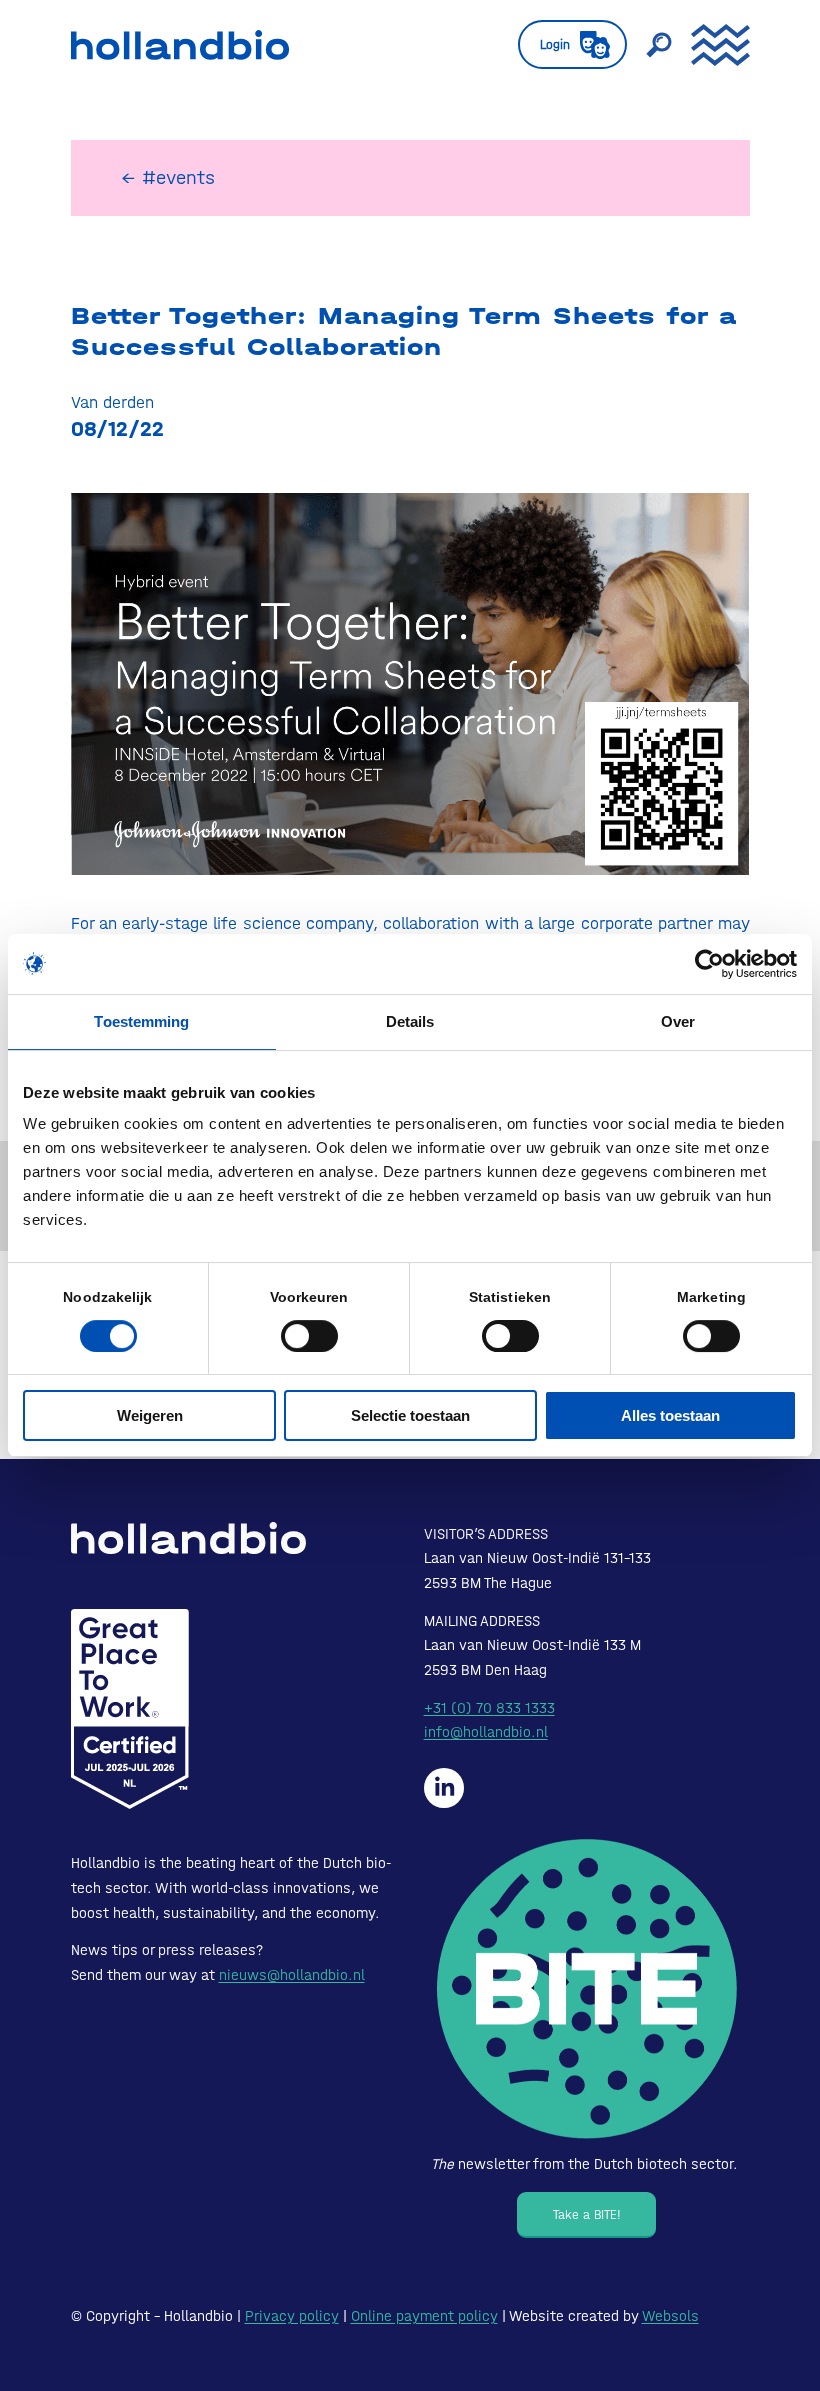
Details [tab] (410, 1021)
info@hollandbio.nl (486, 1732)
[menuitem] (562, 45)
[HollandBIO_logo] (180, 45)
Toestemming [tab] (141, 1021)
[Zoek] (649, 45)
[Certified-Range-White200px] (130, 1709)
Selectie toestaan (410, 1415)
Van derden (112, 402)
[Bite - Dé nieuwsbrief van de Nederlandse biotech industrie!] (587, 1989)
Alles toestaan (670, 1415)
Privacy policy (292, 2316)
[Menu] (710, 45)
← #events (168, 177)
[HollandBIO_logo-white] (188, 1538)
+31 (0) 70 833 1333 (489, 1708)
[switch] (309, 1336)
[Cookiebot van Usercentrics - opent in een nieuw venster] (709, 964)
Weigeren (150, 1415)
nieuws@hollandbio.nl (292, 1975)
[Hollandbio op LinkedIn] (444, 1788)
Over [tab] (678, 1021)
